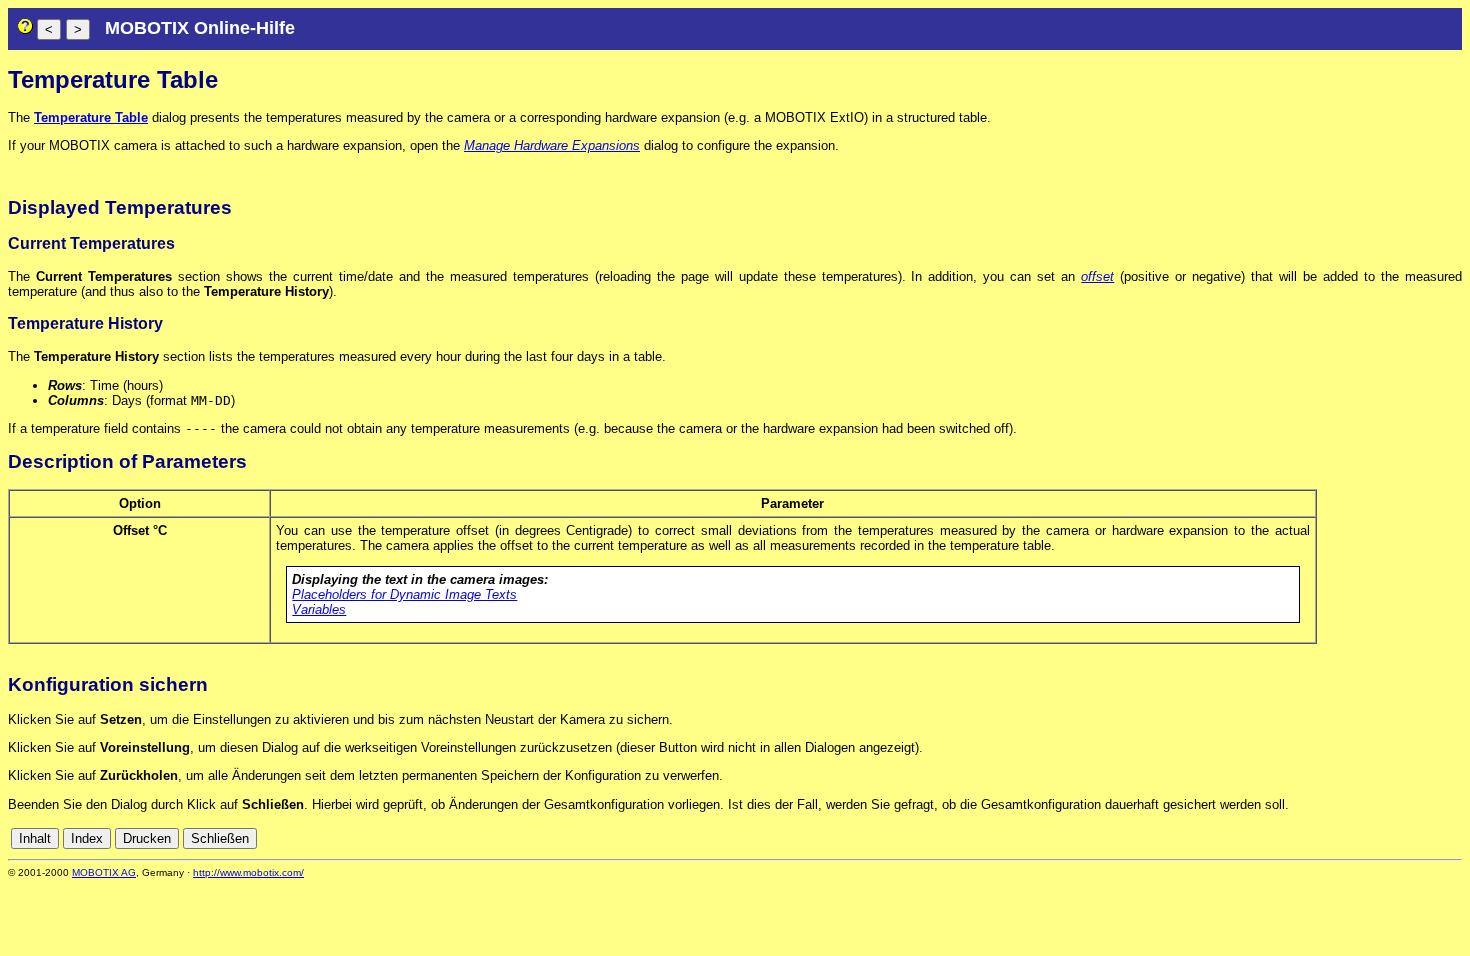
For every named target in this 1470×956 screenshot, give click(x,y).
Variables (319, 609)
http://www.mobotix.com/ (248, 872)
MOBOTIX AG (104, 872)
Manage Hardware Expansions (552, 145)
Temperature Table (91, 117)
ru (1453, 838)
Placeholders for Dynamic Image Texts (404, 594)
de (1341, 838)
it (1418, 838)
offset (1097, 276)
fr (1403, 838)
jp (1435, 838)
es (1385, 838)
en (1363, 838)
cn (1319, 838)
